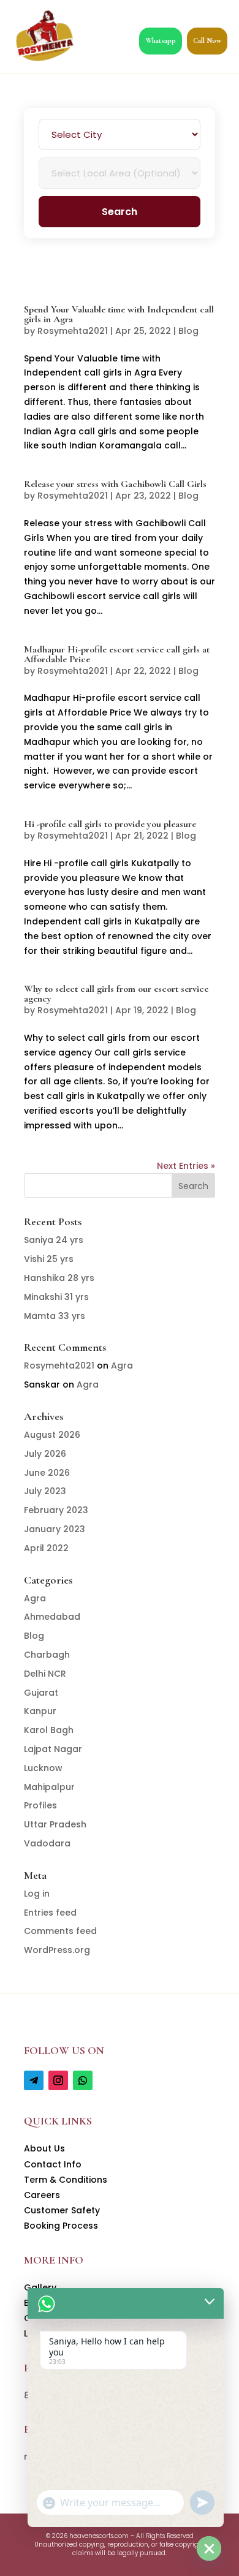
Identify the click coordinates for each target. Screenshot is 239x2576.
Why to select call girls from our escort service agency (116, 994)
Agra (122, 1365)
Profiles (40, 1805)
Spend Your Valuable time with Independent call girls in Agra (119, 314)
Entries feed (50, 1913)
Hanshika (59, 1278)
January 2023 (55, 1529)
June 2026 (47, 1473)
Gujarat (41, 1693)
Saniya (54, 1240)
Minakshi (56, 1297)
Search (120, 212)
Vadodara (47, 1843)
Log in (37, 1894)
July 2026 (45, 1454)
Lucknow (43, 1768)
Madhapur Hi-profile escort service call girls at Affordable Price (117, 654)
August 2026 (52, 1435)
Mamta (55, 1316)
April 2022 (46, 1548)
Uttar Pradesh (55, 1824)
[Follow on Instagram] (58, 2080)
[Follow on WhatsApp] (83, 2080)
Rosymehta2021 (73, 331)
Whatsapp (161, 40)
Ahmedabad (52, 1617)
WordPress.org (57, 1950)
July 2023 (45, 1491)
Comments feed (60, 1931)
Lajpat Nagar (53, 1749)
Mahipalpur (49, 1787)
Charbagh (47, 1655)
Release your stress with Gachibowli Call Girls (115, 484)
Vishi (49, 1259)
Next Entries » (186, 1166)
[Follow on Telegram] (34, 2080)
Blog (188, 331)
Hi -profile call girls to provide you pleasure (110, 824)
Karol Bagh (49, 1730)
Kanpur (40, 1711)
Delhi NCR (45, 1674)
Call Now (207, 40)
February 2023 (56, 1510)
